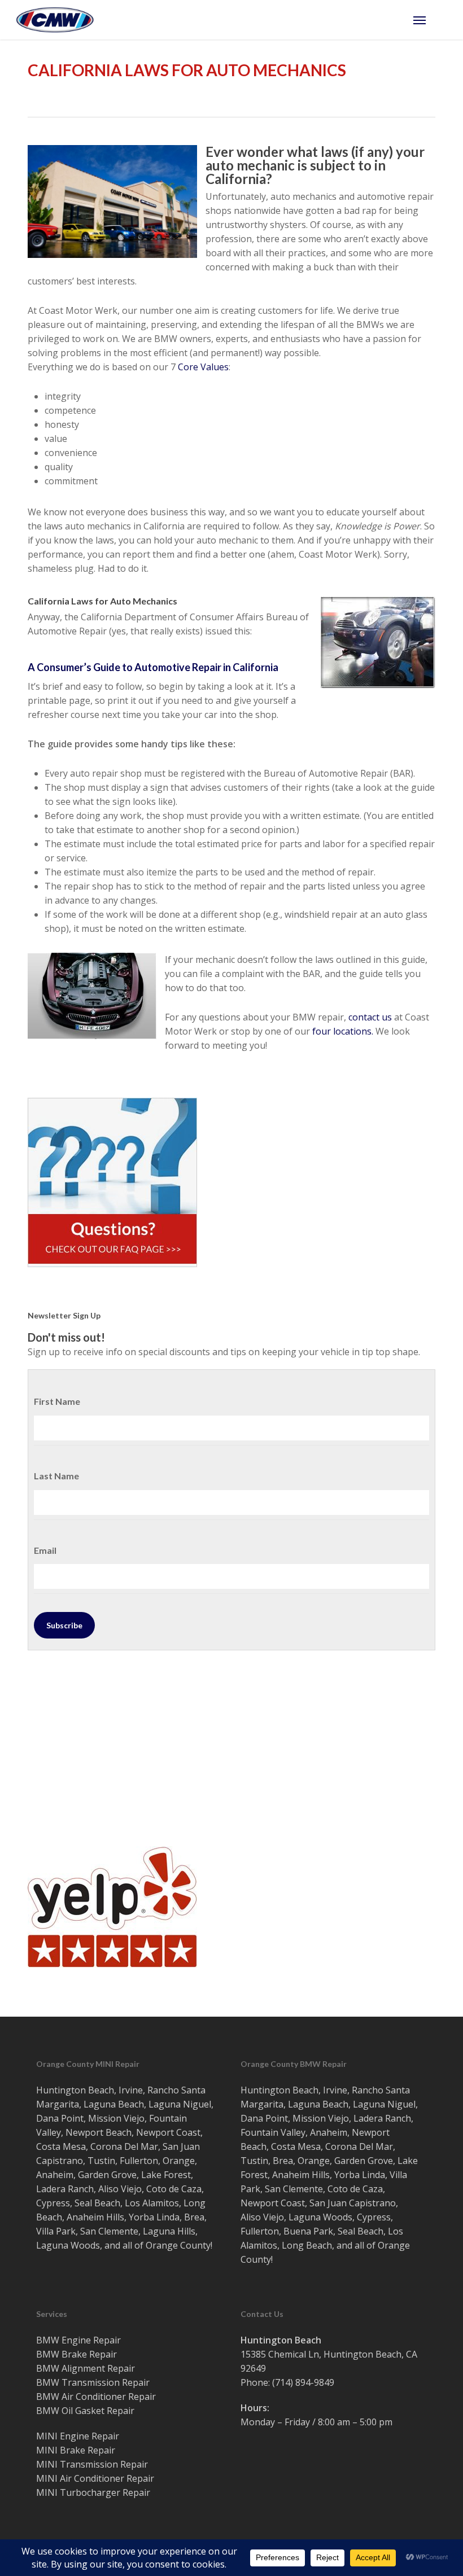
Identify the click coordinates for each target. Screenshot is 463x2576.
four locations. (343, 1031)
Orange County (178, 2245)
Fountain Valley (273, 2132)
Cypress (53, 2203)
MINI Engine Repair (78, 2436)
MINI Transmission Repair (92, 2464)
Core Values (203, 367)
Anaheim (55, 2175)
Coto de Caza (174, 2189)
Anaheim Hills (95, 2217)
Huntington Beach (75, 2090)
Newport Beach (99, 2132)
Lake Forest (166, 2175)
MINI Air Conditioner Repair (95, 2478)
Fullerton (139, 2161)
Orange (179, 2161)
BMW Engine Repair (78, 2340)
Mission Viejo (116, 2118)
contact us (370, 1017)
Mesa (74, 2146)
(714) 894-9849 (303, 2382)
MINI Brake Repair (76, 2450)
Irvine (131, 2090)
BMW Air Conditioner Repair (96, 2397)
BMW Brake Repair (77, 2354)
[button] (430, 20)
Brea (194, 2217)
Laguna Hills (169, 2231)
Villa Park (56, 2231)
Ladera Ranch (65, 2189)
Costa (48, 2146)
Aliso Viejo (120, 2189)
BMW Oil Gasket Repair (85, 2411)
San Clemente (109, 2231)
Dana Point (60, 2118)
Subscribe (64, 1625)
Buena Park (308, 2231)
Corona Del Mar (124, 2146)
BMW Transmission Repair (93, 2382)
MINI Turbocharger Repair (93, 2492)
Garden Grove (107, 2175)
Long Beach (307, 2245)
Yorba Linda (154, 2217)
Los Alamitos (152, 2203)
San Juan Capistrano (353, 2203)
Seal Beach (97, 2203)
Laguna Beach (114, 2104)
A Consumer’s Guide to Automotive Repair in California (153, 667)
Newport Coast (168, 2132)
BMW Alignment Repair (86, 2368)
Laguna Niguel (180, 2104)
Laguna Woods (68, 2245)
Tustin (101, 2161)
